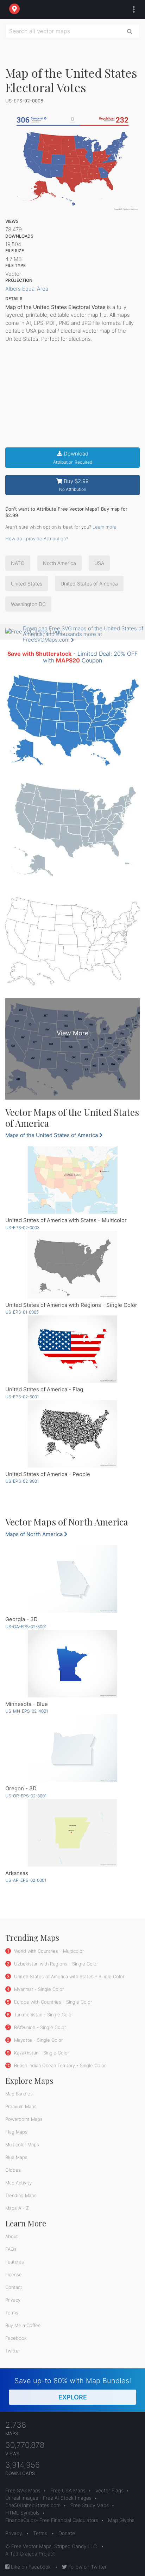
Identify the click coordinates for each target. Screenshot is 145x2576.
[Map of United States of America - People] (72, 1434)
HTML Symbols (22, 2513)
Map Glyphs (121, 2520)
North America (59, 563)
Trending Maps (21, 2195)
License (14, 2274)
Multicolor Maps (22, 2144)
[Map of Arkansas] (72, 1833)
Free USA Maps (68, 2490)
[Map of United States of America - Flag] (72, 1349)
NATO (18, 563)
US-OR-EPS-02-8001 (26, 1796)
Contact (14, 2287)
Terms (12, 2313)
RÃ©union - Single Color (39, 2027)
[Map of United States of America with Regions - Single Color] (72, 1265)
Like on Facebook (30, 2567)
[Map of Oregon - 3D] (72, 1748)
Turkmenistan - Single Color (43, 2015)
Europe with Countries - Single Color (52, 2002)
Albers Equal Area (27, 289)
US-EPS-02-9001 (22, 1481)
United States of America (89, 584)
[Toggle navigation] (132, 10)
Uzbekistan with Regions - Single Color (55, 1964)
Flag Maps (16, 2132)
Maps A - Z (17, 2208)
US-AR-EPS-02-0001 (26, 1880)
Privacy (13, 2300)
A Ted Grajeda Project (30, 2554)
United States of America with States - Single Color (68, 1976)
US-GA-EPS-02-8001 (26, 1627)
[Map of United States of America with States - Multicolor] (72, 1180)
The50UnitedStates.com (33, 2505)
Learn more (105, 527)
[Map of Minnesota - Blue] (72, 1664)
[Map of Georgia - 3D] (72, 1579)
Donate (67, 2533)
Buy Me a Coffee (23, 2325)
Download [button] (73, 457)
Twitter (13, 2351)
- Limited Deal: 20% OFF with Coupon (72, 657)
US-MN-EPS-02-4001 (27, 1711)
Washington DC (28, 604)
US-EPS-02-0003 (23, 1228)
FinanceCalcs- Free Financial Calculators (52, 2520)
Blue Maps (16, 2157)
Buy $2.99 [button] (74, 485)
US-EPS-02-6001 (22, 1397)
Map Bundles (19, 2094)
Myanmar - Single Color (38, 1989)
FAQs (11, 2249)
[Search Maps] (130, 31)
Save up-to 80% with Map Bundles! (73, 2389)
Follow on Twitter (87, 2567)
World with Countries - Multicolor (48, 1951)
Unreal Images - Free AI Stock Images (48, 2498)
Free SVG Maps (23, 2490)
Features (15, 2262)
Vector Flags (109, 2490)
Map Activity (18, 2183)
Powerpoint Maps (24, 2119)
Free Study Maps (90, 2505)
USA (99, 563)
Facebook (16, 2338)
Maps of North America (35, 1534)
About (12, 2236)
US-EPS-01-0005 (22, 1312)
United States (27, 584)
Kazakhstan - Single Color (41, 2053)
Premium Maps (21, 2106)
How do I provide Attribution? (37, 539)
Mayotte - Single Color (38, 2040)
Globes (13, 2170)
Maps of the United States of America (52, 1135)
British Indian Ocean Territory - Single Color (59, 2065)
